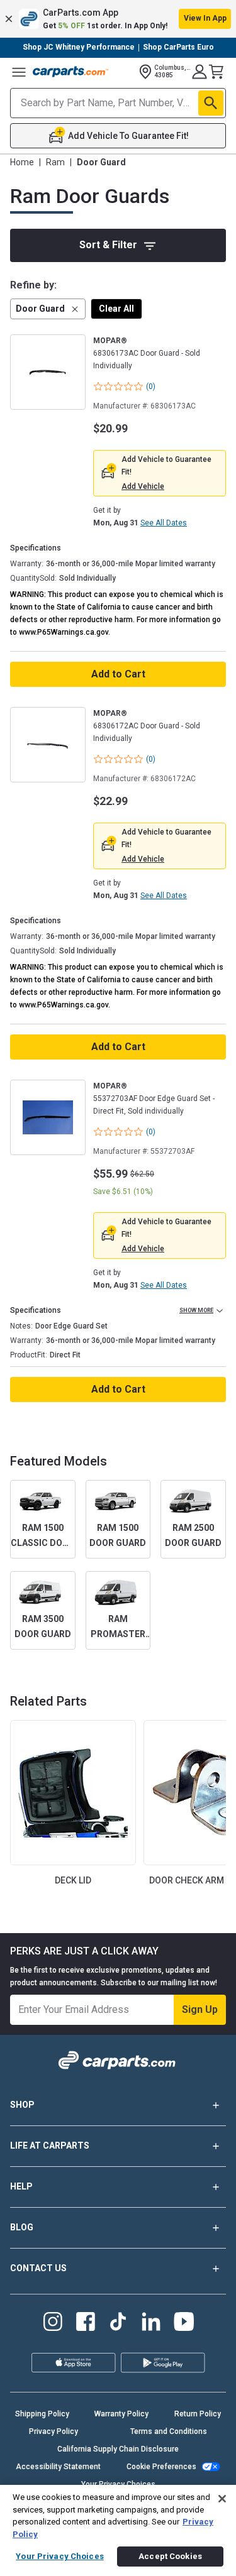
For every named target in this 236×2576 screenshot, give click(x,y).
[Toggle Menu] (19, 72)
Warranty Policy (121, 2414)
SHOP (22, 2105)
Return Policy (198, 2414)
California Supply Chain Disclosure (118, 2449)
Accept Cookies (170, 2556)
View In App (205, 18)
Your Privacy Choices (60, 2556)
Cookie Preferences (161, 2467)
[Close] (222, 2498)
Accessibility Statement (58, 2467)
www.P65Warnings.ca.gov (64, 632)
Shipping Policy (42, 2414)
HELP (21, 2186)
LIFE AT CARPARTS (50, 2146)
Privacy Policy (53, 2431)
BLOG (22, 2227)
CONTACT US (38, 2268)
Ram (55, 162)
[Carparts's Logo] (70, 72)
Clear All (116, 309)
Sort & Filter (108, 245)
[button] (118, 19)
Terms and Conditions (169, 2431)
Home (22, 162)
